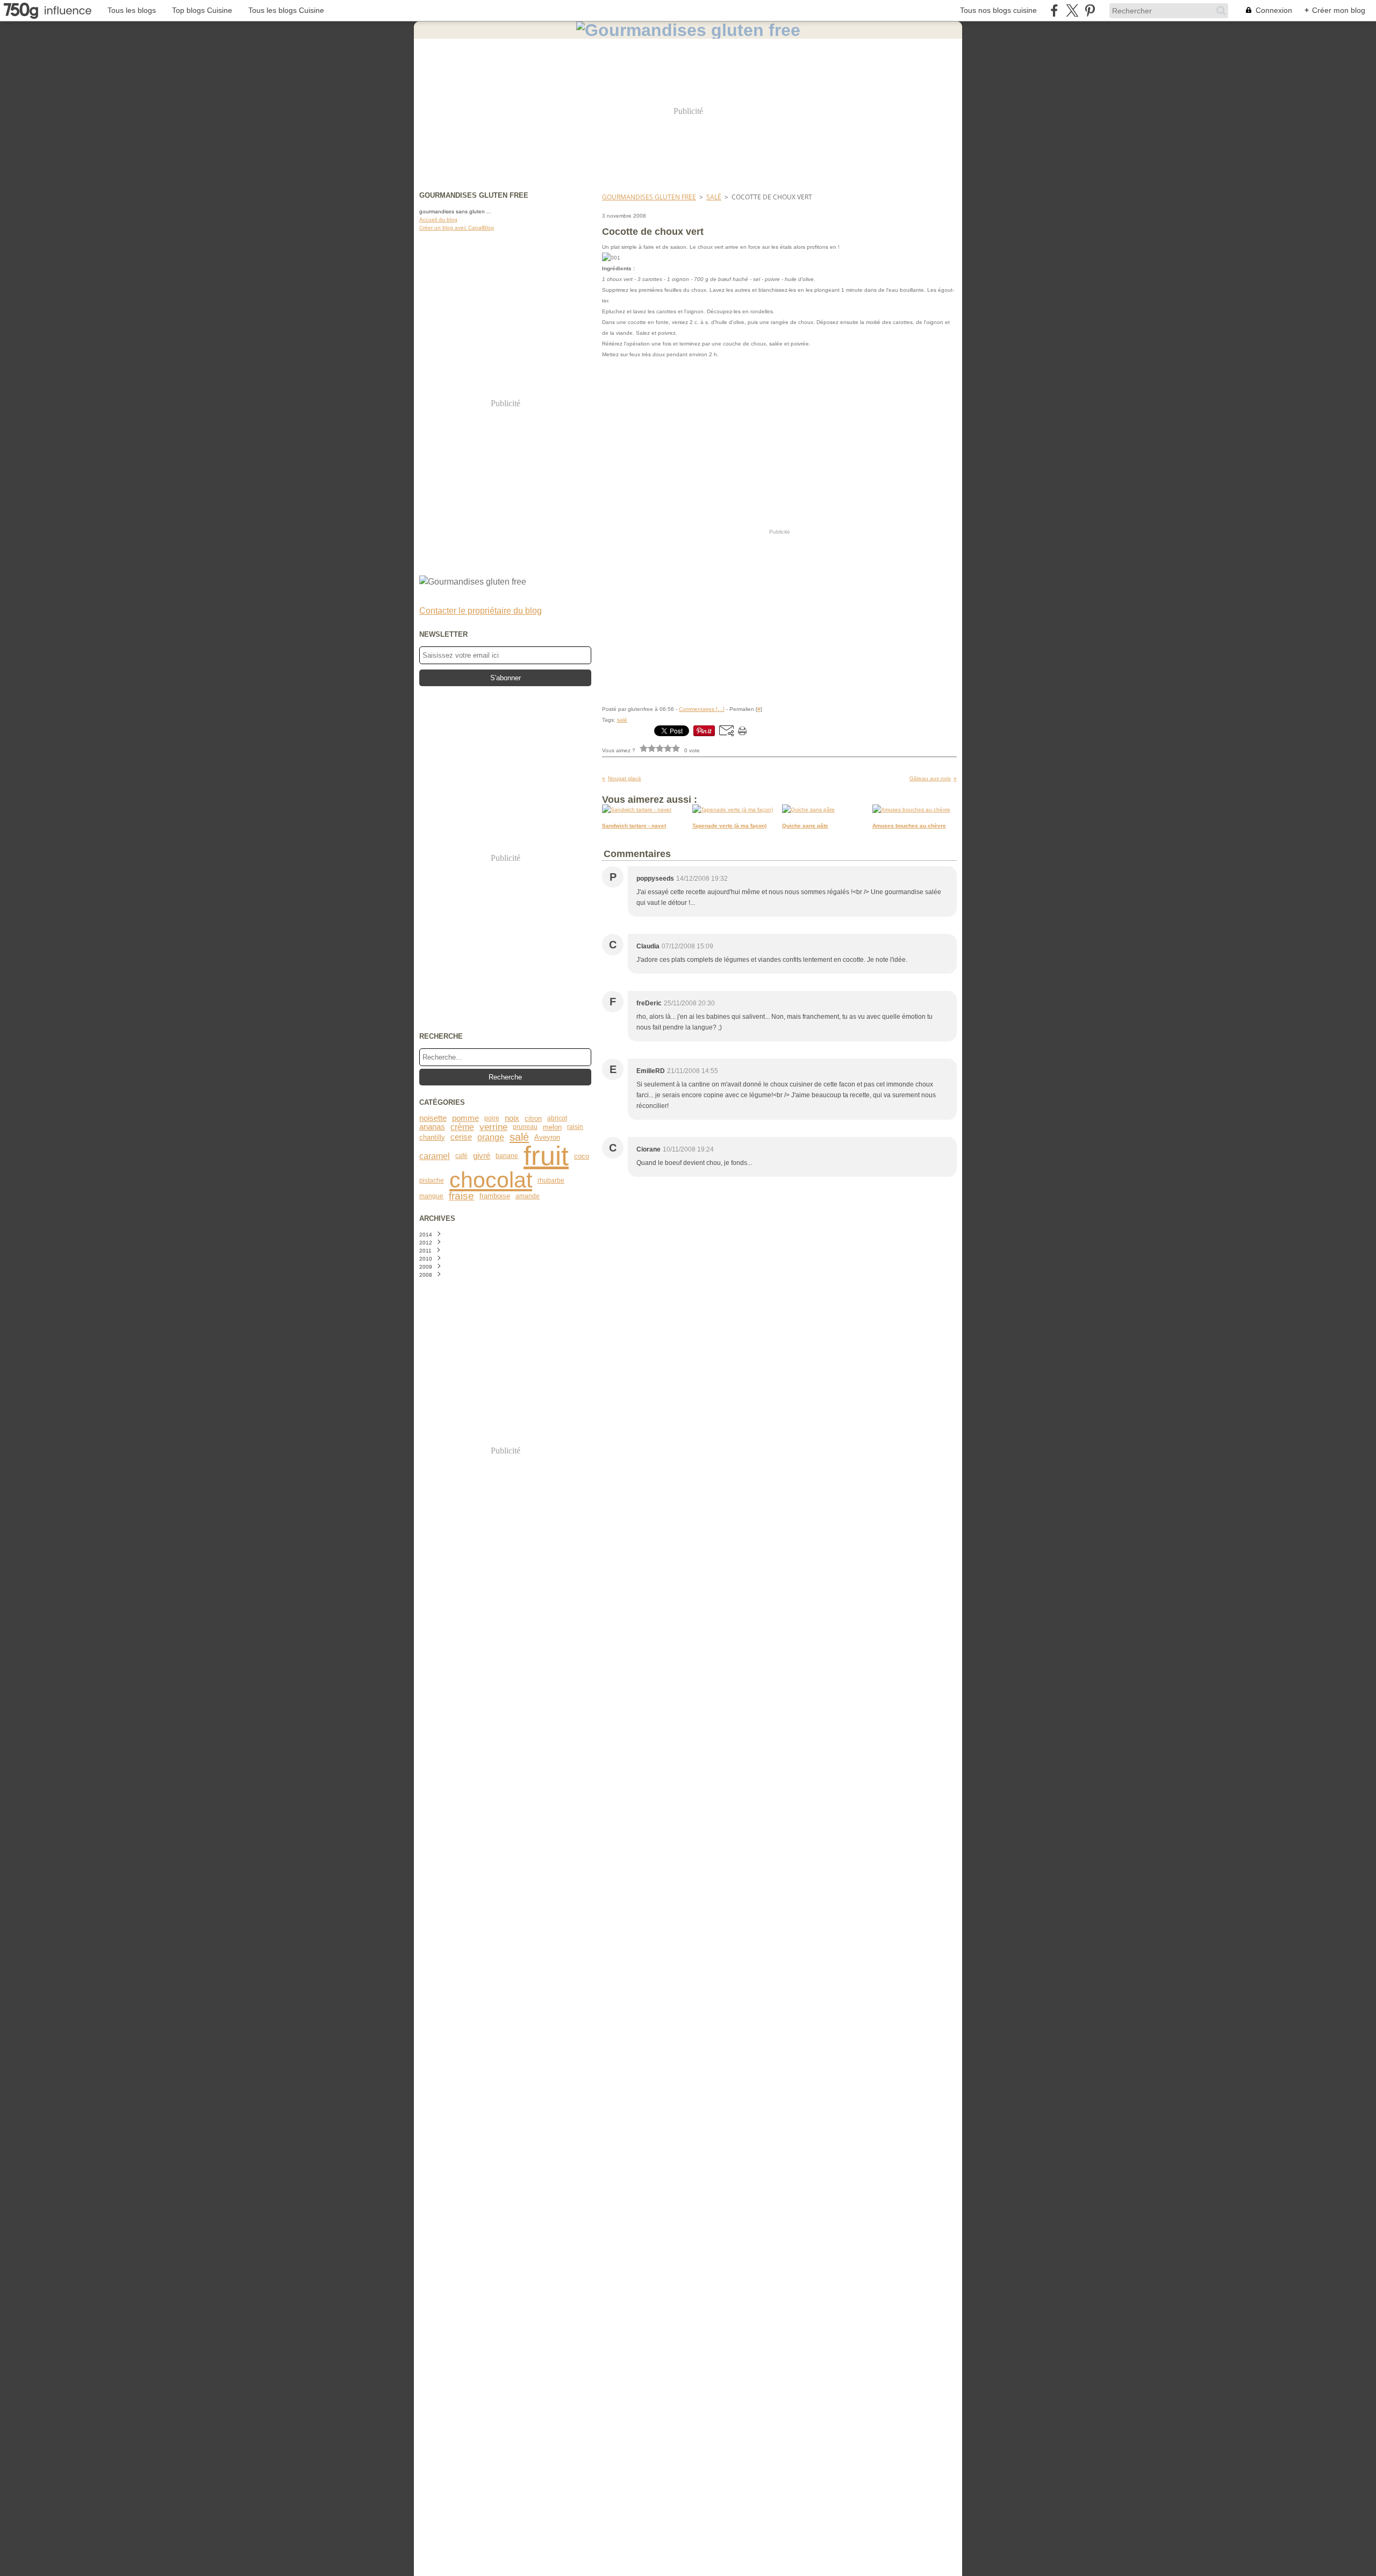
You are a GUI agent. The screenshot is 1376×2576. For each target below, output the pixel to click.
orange (491, 1137)
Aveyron (547, 1137)
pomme (465, 1118)
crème (462, 1127)
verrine (493, 1127)
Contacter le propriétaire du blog (481, 611)
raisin (575, 1127)
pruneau (525, 1127)
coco (582, 1156)
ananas (432, 1127)
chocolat (491, 1180)
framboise (495, 1196)
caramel (435, 1156)
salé (519, 1137)
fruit (546, 1156)
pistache (432, 1181)
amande (528, 1196)
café (461, 1156)
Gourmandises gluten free (649, 197)
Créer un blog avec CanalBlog (457, 228)
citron (533, 1118)
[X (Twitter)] (1072, 10)
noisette (433, 1118)
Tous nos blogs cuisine (998, 10)
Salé (714, 197)
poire (492, 1118)
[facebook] (1054, 10)
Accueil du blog (438, 220)
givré (482, 1156)
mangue (431, 1196)
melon (552, 1127)
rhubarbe (551, 1181)
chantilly (432, 1137)
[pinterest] (1090, 10)
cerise (461, 1137)
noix (512, 1118)
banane (507, 1156)
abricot (557, 1118)
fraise (461, 1196)
